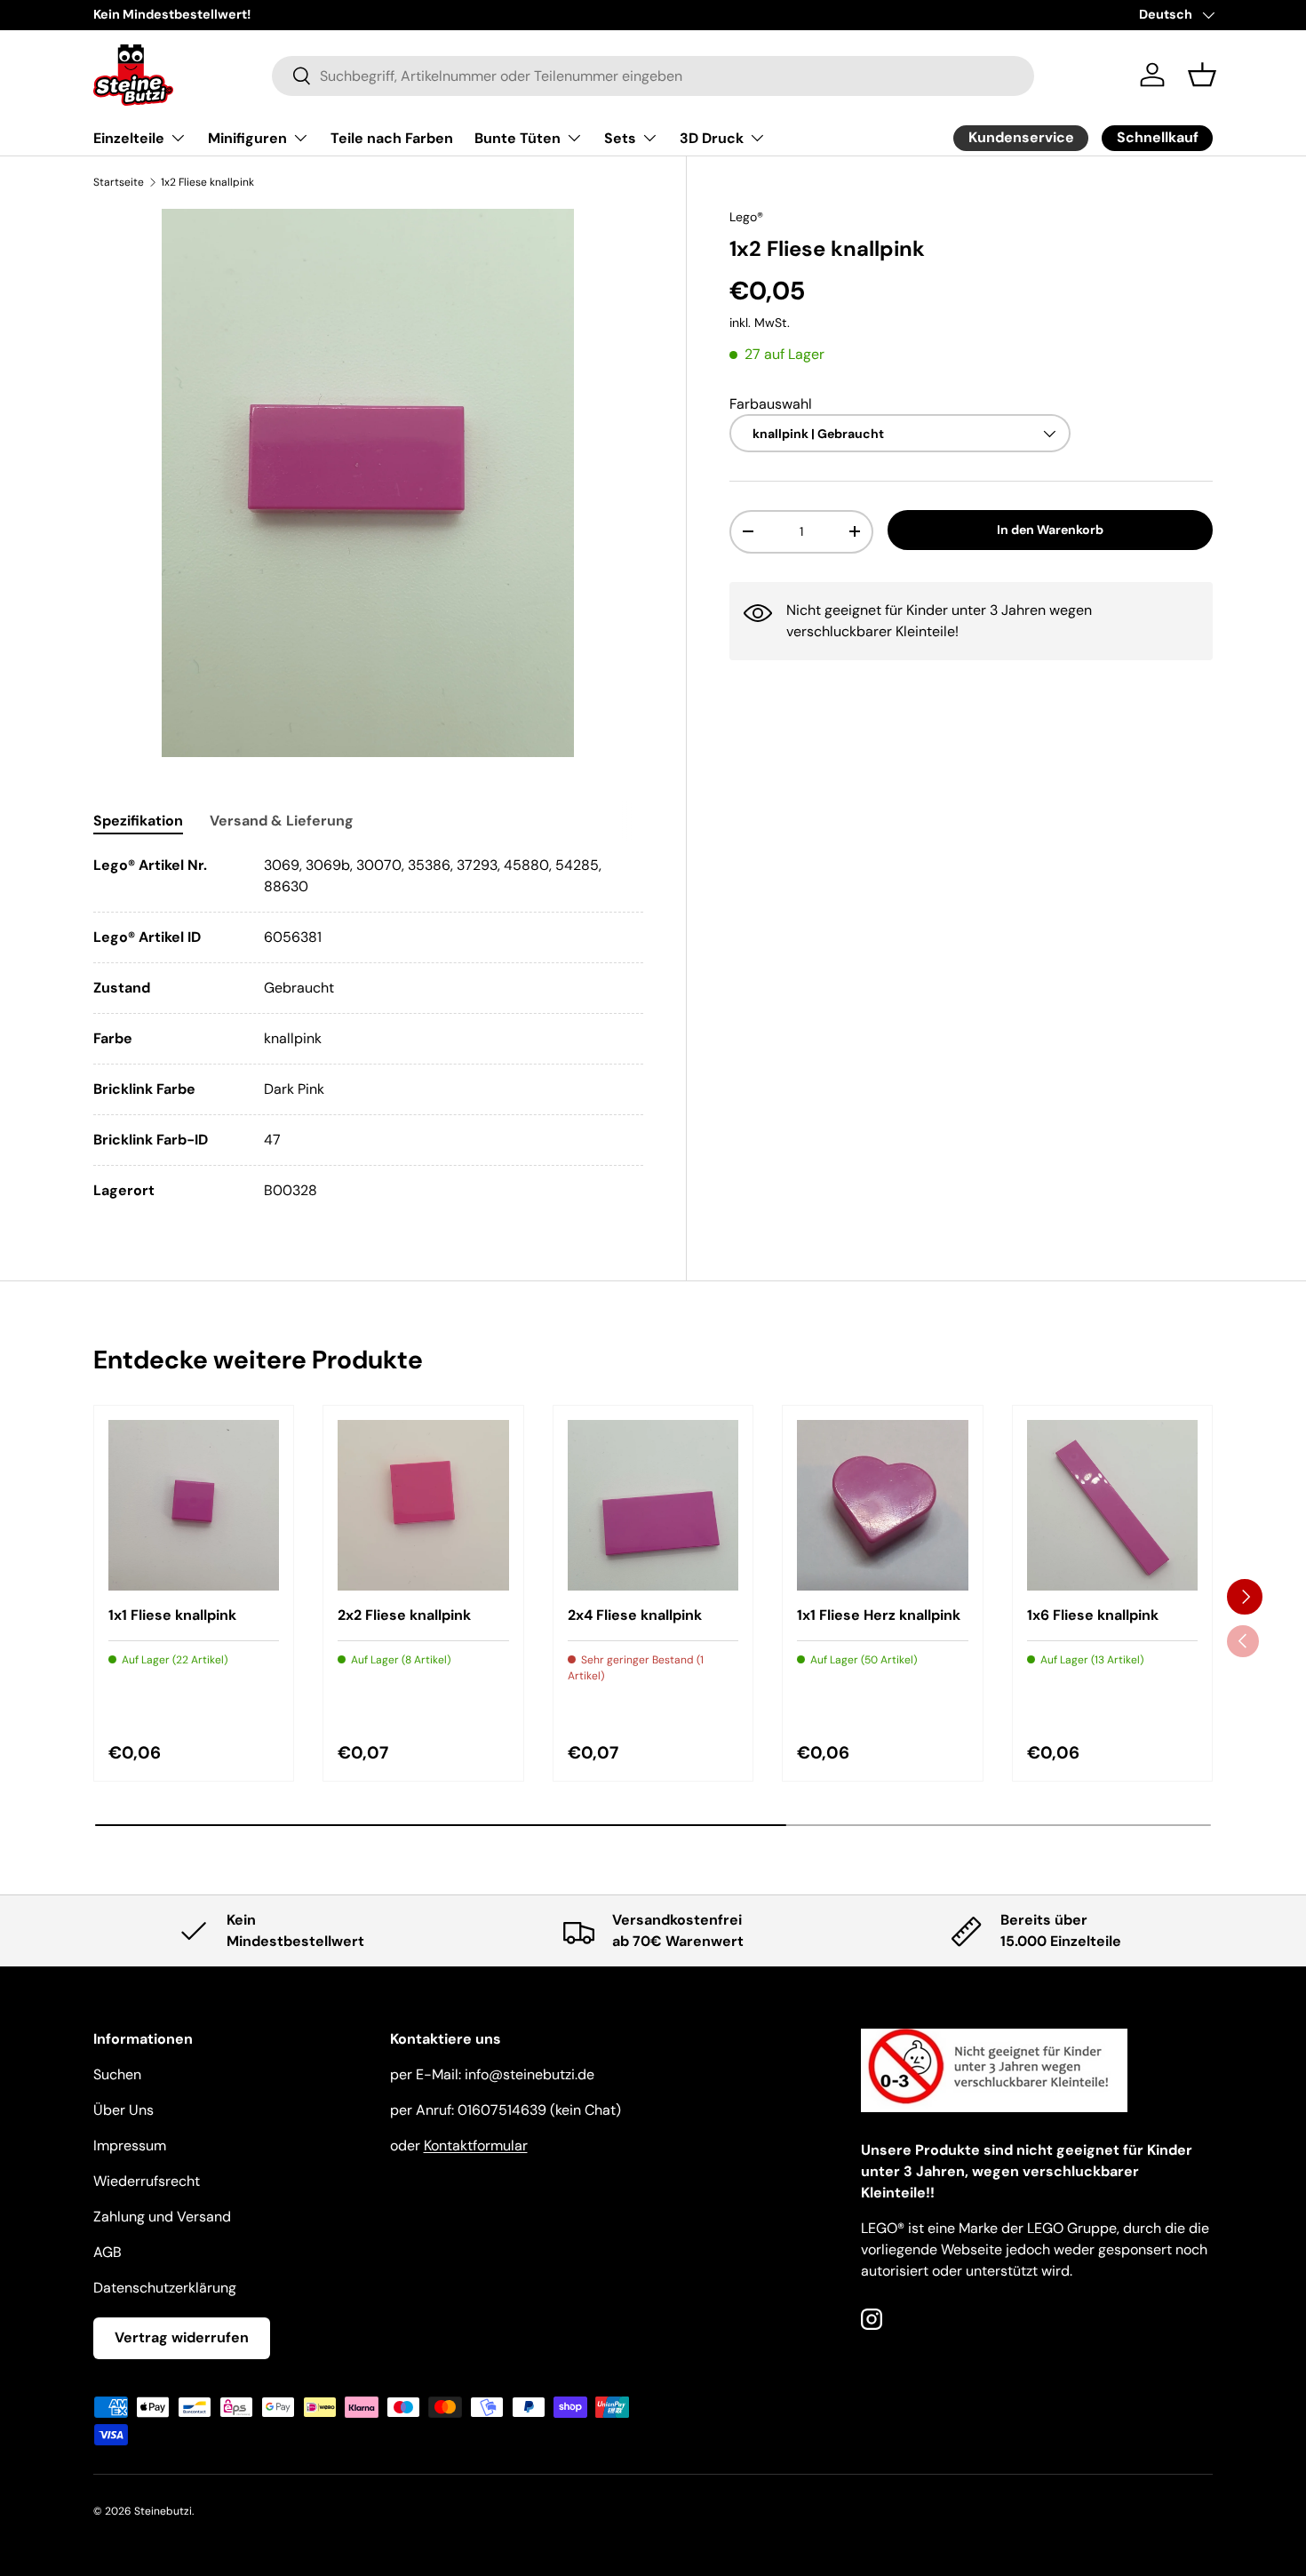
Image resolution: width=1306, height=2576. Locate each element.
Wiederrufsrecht (147, 2181)
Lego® (746, 217)
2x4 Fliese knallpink (635, 1615)
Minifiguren (247, 138)
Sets (620, 138)
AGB (108, 2252)
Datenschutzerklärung (165, 2288)
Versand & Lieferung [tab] (282, 821)
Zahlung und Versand (162, 2217)
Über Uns (123, 2110)
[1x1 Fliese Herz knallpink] (882, 1505)
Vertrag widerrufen (182, 2337)
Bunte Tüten (518, 138)
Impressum (130, 2145)
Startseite (119, 182)
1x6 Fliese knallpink (1093, 1615)
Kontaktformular (476, 2145)
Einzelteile (129, 138)
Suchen (117, 2074)
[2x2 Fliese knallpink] (423, 1505)
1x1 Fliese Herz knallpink (879, 1615)
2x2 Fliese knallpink (404, 1615)
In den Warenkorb (1050, 530)
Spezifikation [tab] (138, 821)
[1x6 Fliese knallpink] (1112, 1505)
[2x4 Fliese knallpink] (653, 1505)
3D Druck (712, 138)
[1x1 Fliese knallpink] (194, 1505)
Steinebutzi (163, 2511)
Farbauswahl (771, 403)
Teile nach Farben (392, 138)
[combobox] (653, 75)
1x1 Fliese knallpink (172, 1615)
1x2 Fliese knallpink (207, 182)
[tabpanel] (368, 1028)
